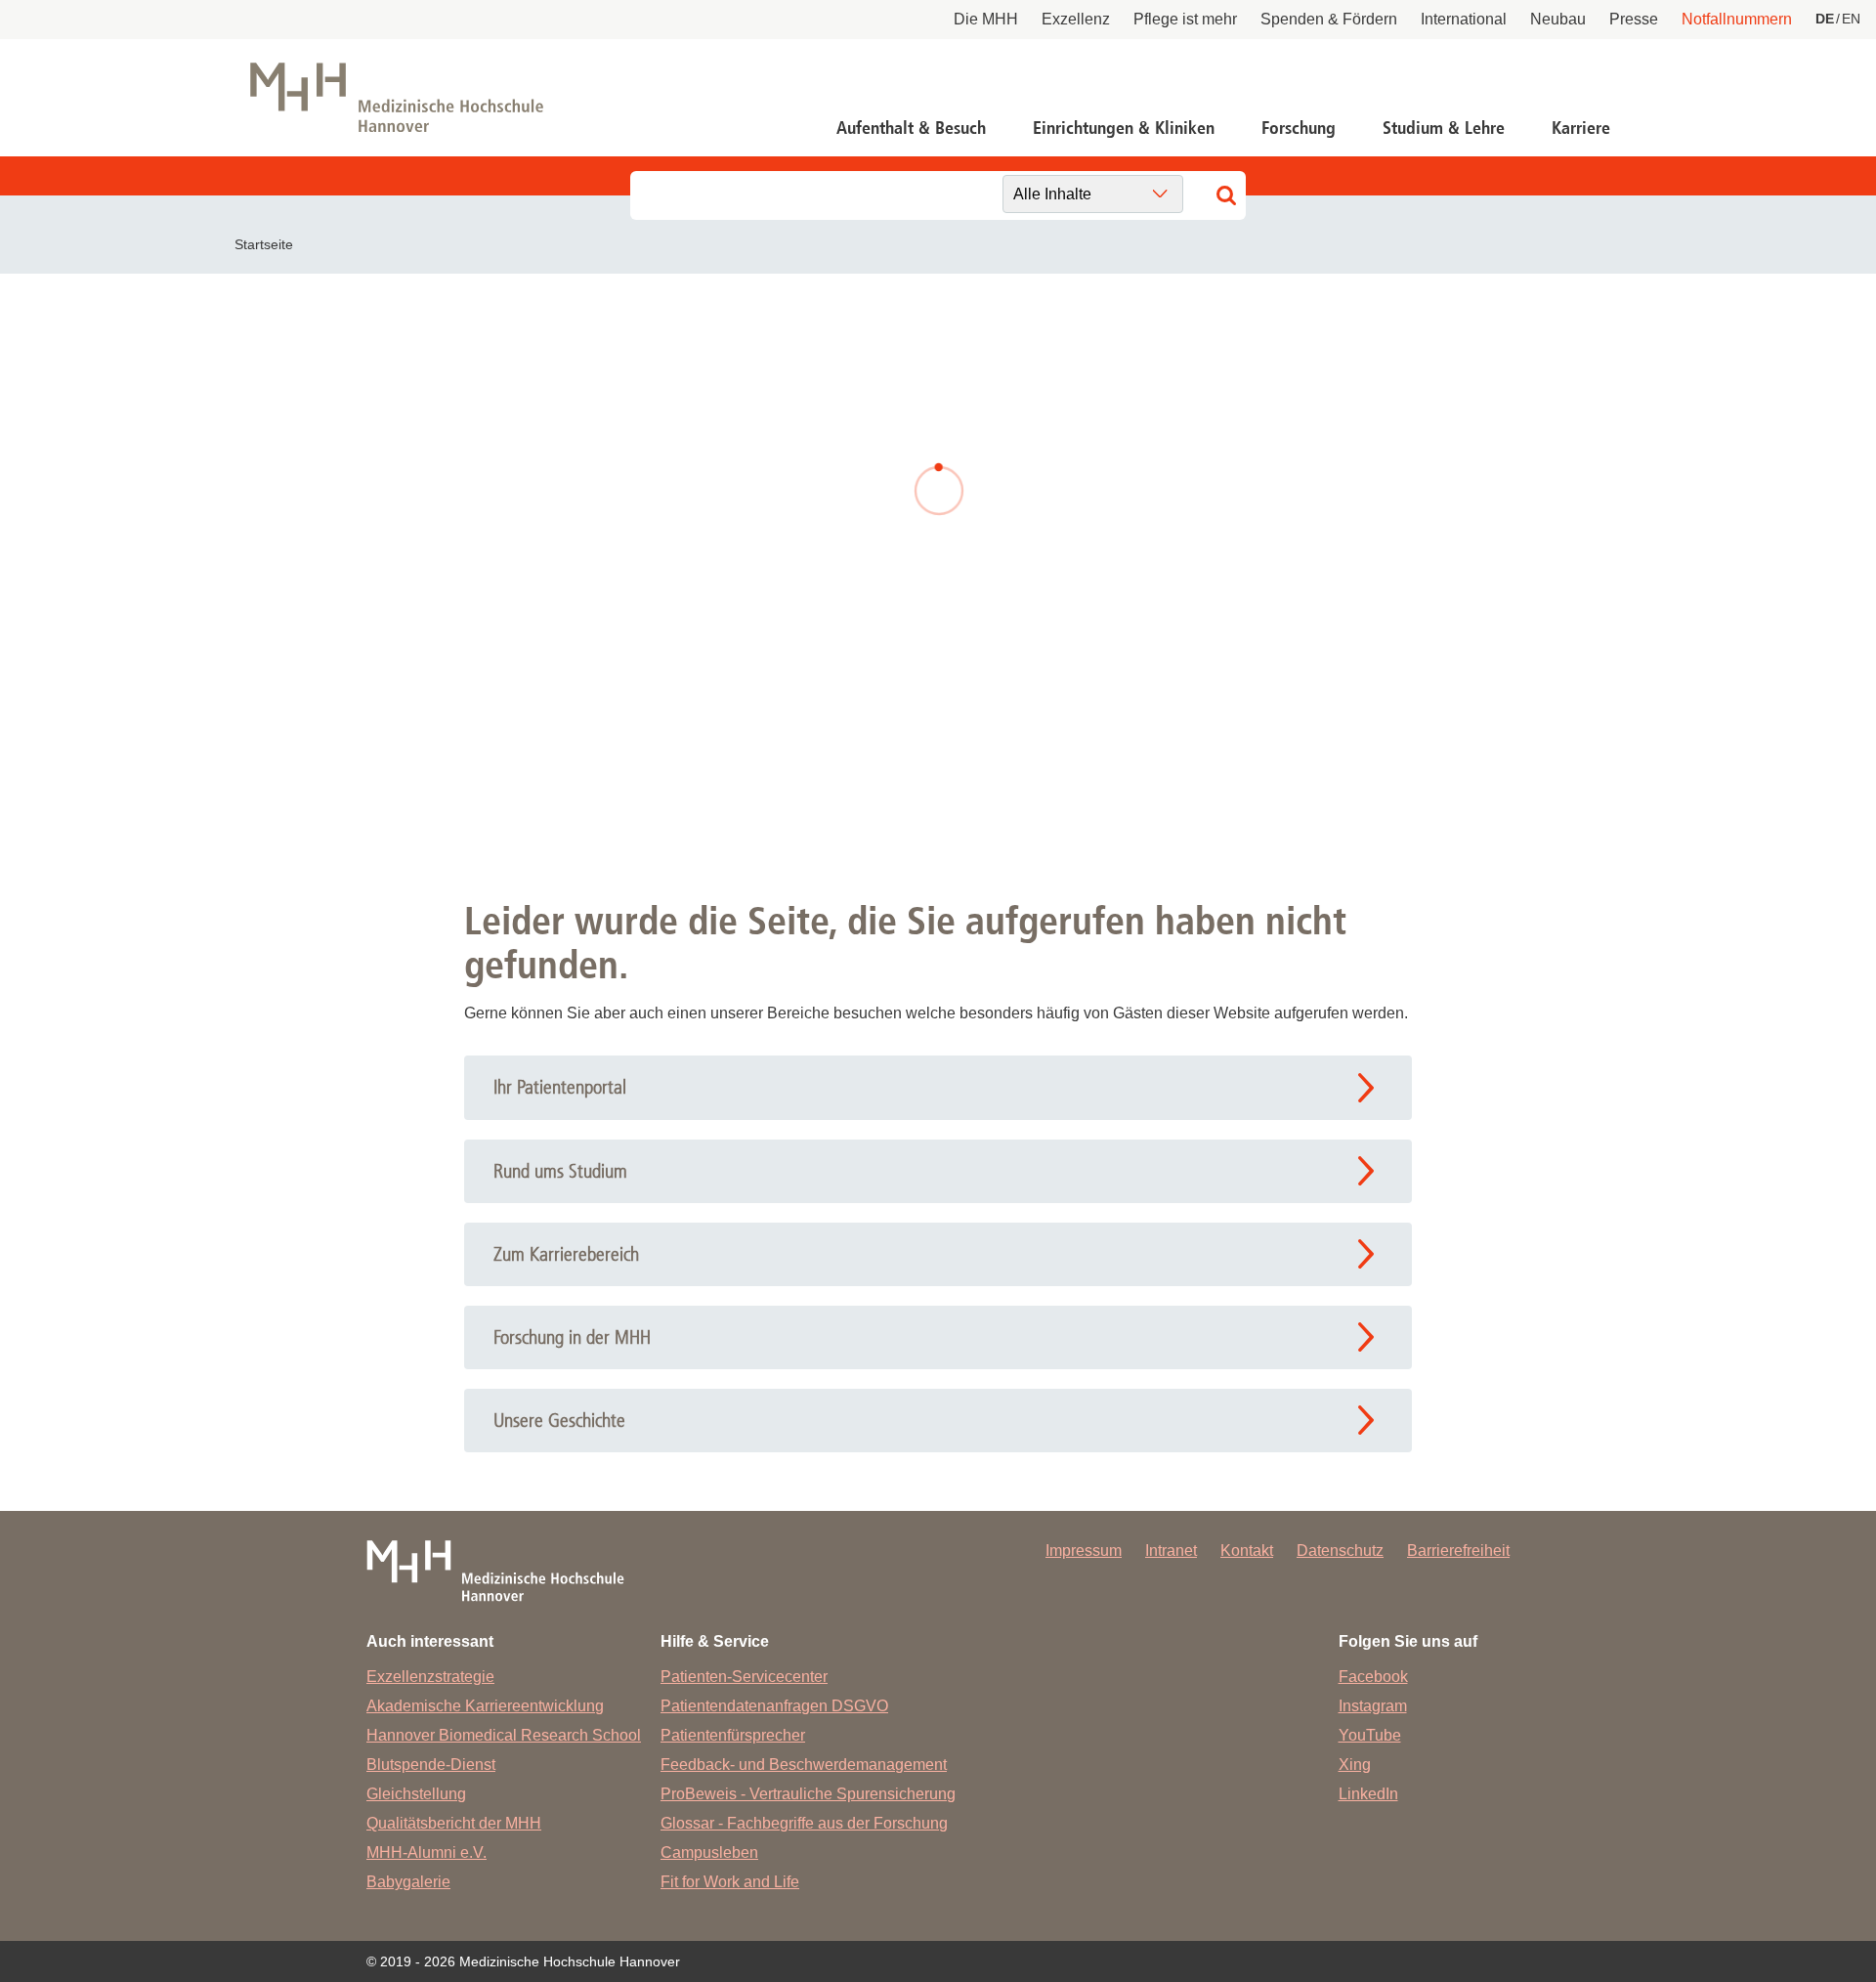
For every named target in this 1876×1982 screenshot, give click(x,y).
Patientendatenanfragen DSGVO (774, 1706)
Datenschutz (1340, 1551)
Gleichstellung (416, 1794)
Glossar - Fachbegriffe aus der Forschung (804, 1823)
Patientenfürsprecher (733, 1735)
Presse (1634, 19)
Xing (1355, 1765)
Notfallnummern (1737, 19)
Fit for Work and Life (730, 1882)
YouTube (1370, 1735)
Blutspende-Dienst (431, 1765)
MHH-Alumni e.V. (426, 1853)
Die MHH (986, 19)
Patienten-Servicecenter (744, 1677)
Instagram (1373, 1706)
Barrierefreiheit (1458, 1551)
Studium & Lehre (1444, 128)
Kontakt (1247, 1551)
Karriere (1581, 128)
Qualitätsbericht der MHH (454, 1823)
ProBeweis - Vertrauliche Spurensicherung (808, 1794)
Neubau (1558, 19)
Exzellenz (1076, 19)
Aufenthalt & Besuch (911, 128)
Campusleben (709, 1853)
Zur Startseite (598, 652)
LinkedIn (1368, 1794)
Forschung (1299, 128)
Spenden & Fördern (1329, 19)
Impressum (1084, 1551)
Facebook (1373, 1677)
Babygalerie (408, 1882)
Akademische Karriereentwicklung (485, 1706)
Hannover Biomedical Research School (504, 1735)
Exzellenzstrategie (430, 1677)
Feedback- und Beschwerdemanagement (804, 1765)
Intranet (1171, 1551)
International (1464, 19)
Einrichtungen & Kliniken (1124, 128)
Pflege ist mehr (1185, 19)
